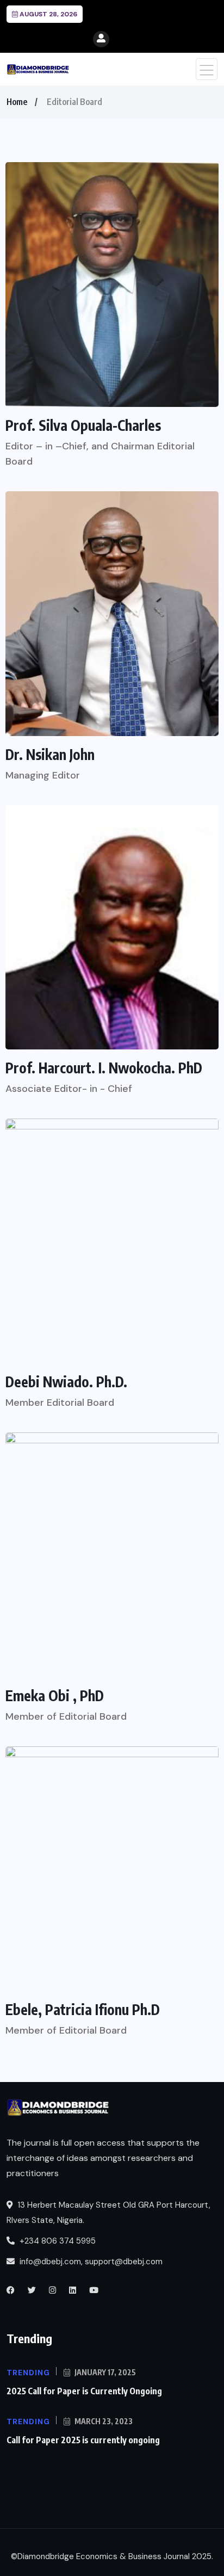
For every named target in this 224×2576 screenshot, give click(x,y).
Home (17, 102)
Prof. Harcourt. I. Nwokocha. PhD (104, 1068)
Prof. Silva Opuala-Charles (83, 425)
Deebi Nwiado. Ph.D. (66, 1382)
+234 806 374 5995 (57, 2241)
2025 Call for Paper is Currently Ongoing (84, 2391)
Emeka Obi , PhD (55, 1696)
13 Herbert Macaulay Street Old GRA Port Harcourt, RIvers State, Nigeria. (108, 2213)
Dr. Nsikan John (50, 755)
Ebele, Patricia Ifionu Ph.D (83, 2010)
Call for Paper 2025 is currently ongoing (83, 2440)
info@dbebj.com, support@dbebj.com (91, 2262)
